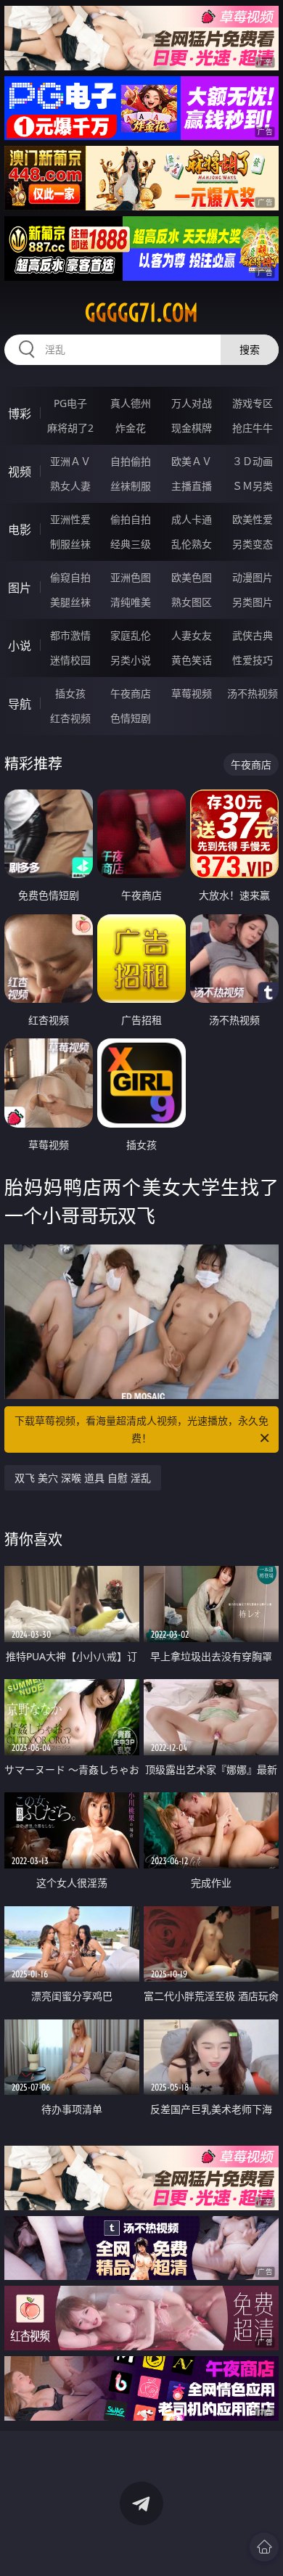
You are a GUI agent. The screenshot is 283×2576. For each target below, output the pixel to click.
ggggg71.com (141, 313)
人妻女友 (192, 635)
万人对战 (192, 403)
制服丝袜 (70, 544)
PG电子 (70, 403)
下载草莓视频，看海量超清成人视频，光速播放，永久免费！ (141, 1429)
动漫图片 (253, 577)
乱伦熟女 (192, 544)
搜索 (250, 349)
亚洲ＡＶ (70, 461)
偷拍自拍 (131, 519)
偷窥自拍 (70, 577)
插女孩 (70, 693)
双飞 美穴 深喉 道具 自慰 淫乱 (83, 1478)
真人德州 (131, 403)
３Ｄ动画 (253, 461)
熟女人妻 (70, 486)
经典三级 (131, 544)
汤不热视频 (253, 693)
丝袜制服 (131, 486)
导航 (20, 704)
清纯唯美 (131, 602)
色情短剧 (131, 718)
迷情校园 (70, 660)
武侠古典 (253, 635)
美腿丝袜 (70, 602)
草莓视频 (192, 693)
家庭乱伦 (131, 635)
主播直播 (192, 486)
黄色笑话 (192, 660)
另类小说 (131, 660)
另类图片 (253, 602)
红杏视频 (70, 718)
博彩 (20, 414)
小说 (20, 646)
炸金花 (131, 428)
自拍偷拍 (131, 461)
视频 (20, 472)
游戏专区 (253, 403)
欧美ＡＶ (192, 461)
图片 (20, 588)
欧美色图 (192, 577)
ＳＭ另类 (253, 486)
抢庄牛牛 (253, 428)
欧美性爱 (253, 519)
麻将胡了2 (70, 428)
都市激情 (70, 635)
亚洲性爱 (70, 519)
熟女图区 (192, 602)
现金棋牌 (192, 428)
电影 (20, 530)
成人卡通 (192, 519)
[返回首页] (264, 2547)
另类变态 (253, 544)
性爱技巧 (253, 660)
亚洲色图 (131, 577)
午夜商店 (131, 693)
